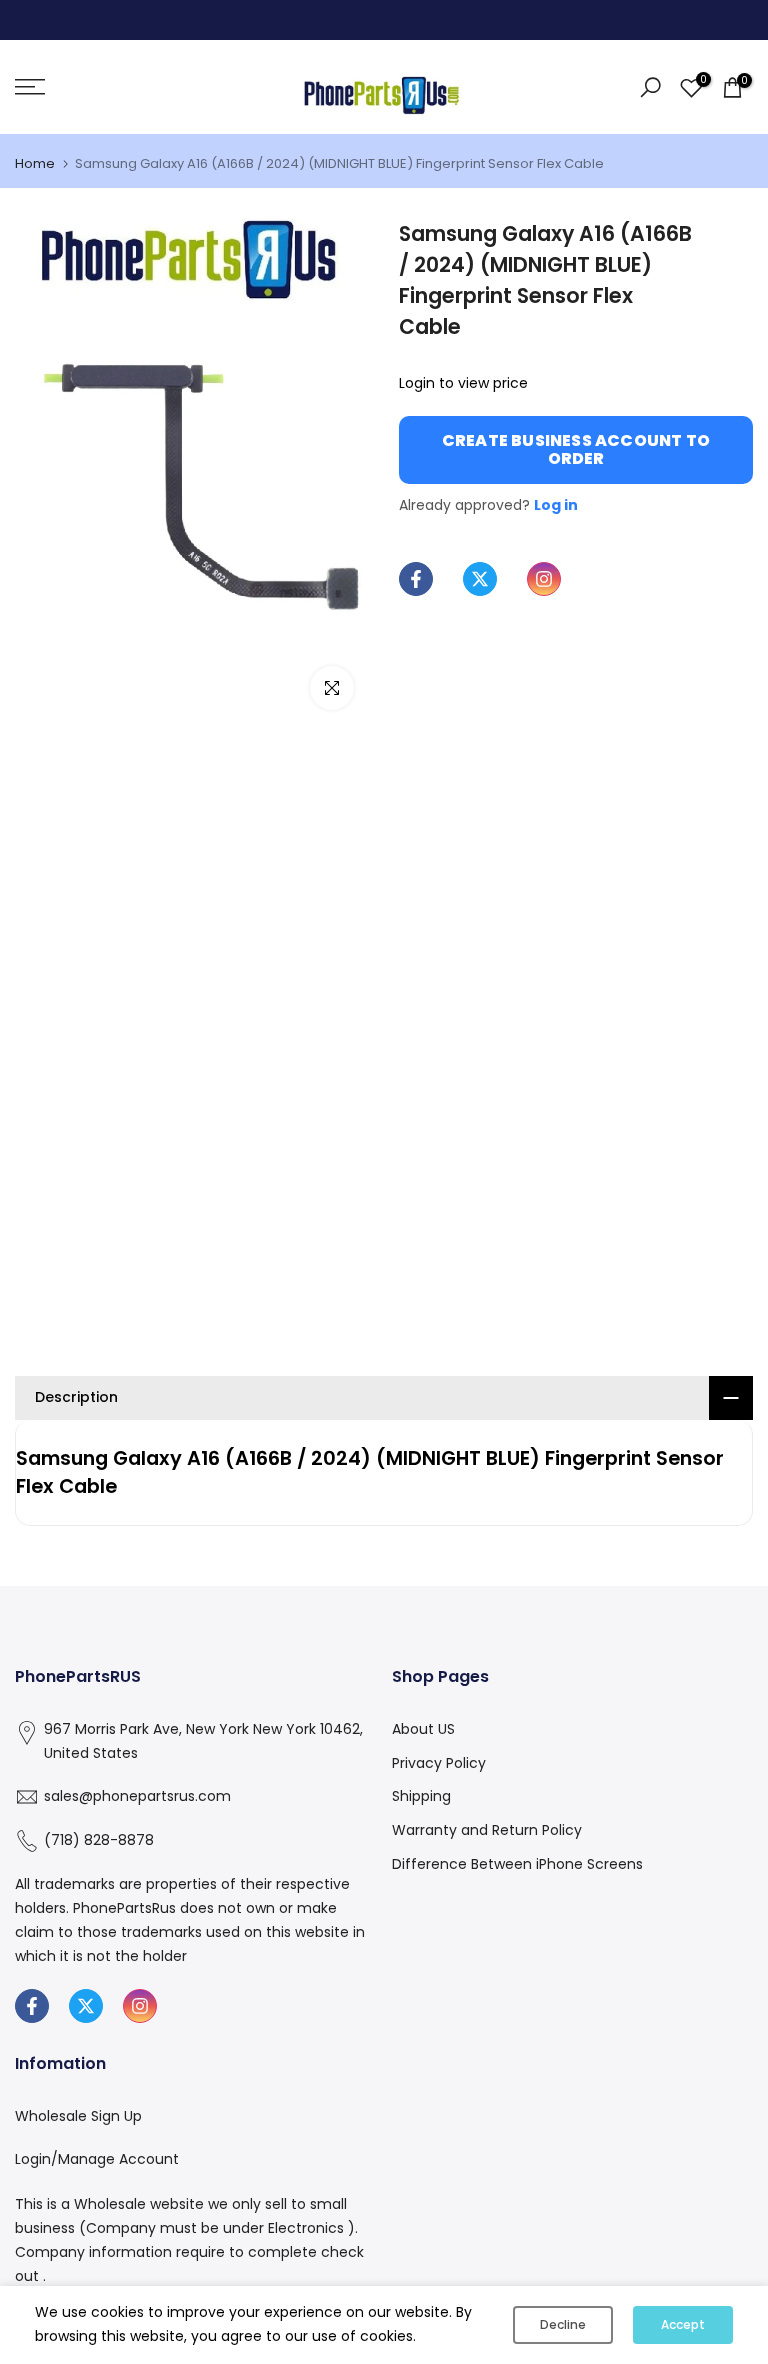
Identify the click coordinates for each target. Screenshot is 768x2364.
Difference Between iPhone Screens (517, 1864)
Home (35, 163)
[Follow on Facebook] (416, 579)
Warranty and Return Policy (487, 1830)
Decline (563, 2324)
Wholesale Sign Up (78, 2116)
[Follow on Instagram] (544, 579)
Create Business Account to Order (576, 449)
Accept (683, 2324)
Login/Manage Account (97, 2159)
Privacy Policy (439, 1763)
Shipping (421, 1796)
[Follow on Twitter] (480, 579)
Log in (556, 505)
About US (423, 1729)
